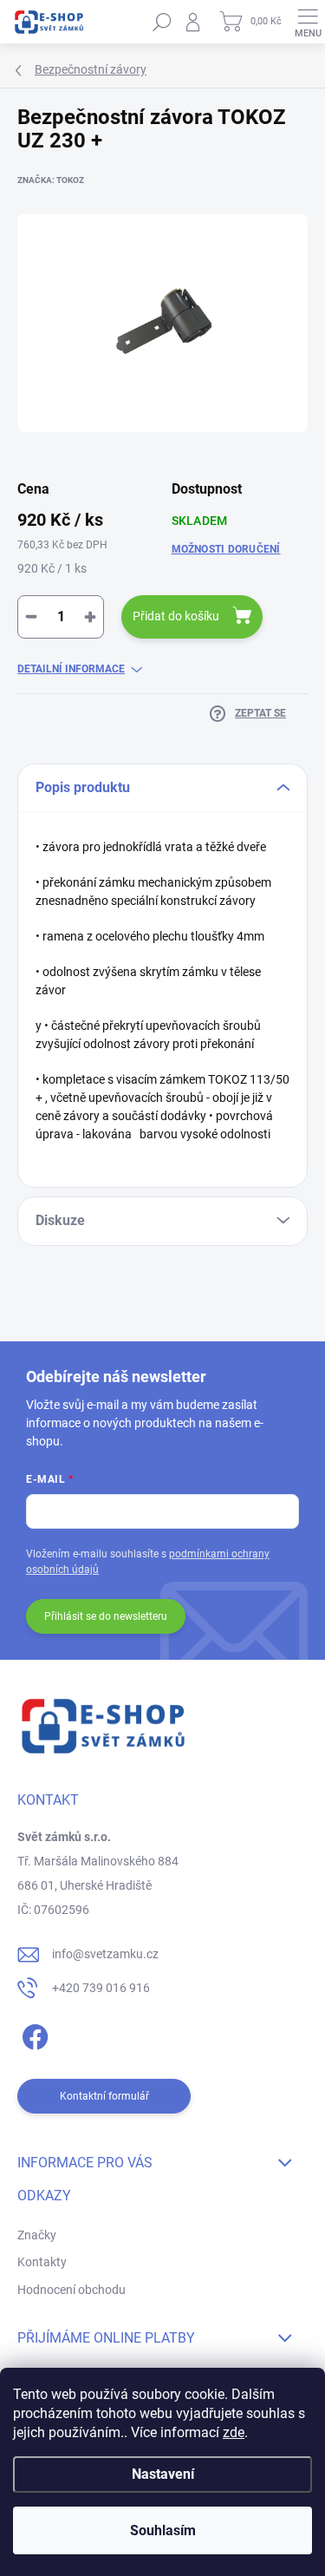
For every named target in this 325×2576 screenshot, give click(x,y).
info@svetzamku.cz (105, 1954)
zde (234, 2432)
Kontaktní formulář (104, 2096)
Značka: (51, 180)
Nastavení (163, 2474)
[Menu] (308, 22)
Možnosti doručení (226, 549)
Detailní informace (71, 669)
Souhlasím (163, 2530)
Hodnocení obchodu (71, 2290)
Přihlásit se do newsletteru (106, 1616)
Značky (37, 2235)
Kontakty (42, 2262)
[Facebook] (32, 2034)
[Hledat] (162, 22)
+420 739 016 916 (101, 1988)
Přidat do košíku (176, 616)
